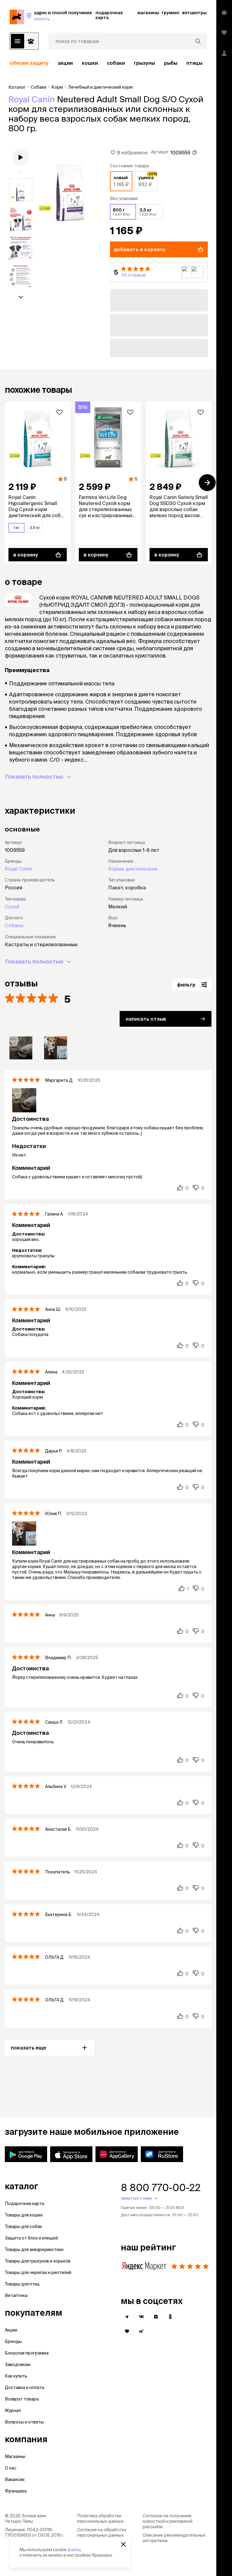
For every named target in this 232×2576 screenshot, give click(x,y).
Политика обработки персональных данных (100, 2519)
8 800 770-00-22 (161, 2187)
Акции (11, 2330)
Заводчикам (18, 2364)
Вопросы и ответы (24, 2422)
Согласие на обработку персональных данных (102, 2532)
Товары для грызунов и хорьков (38, 2261)
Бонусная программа (27, 2353)
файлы (74, 2550)
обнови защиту (29, 63)
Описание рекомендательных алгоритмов (174, 2538)
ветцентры (194, 13)
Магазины (15, 2456)
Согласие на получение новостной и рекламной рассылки (168, 2521)
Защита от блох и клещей (31, 2238)
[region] (108, 63)
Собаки (116, 63)
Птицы (194, 63)
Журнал (13, 2410)
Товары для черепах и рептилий (38, 2272)
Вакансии (15, 2479)
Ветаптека (16, 2295)
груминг (171, 13)
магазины (148, 13)
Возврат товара (22, 2399)
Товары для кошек (24, 2215)
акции (65, 63)
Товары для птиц (22, 2284)
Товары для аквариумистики (34, 2249)
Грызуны (144, 63)
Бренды (13, 2341)
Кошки (90, 63)
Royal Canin (32, 99)
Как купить (16, 2376)
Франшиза (16, 2491)
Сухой (12, 907)
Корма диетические (133, 869)
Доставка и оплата (24, 2387)
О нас (11, 2468)
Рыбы (171, 63)
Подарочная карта (24, 2204)
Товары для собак (23, 2227)
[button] (159, 272)
